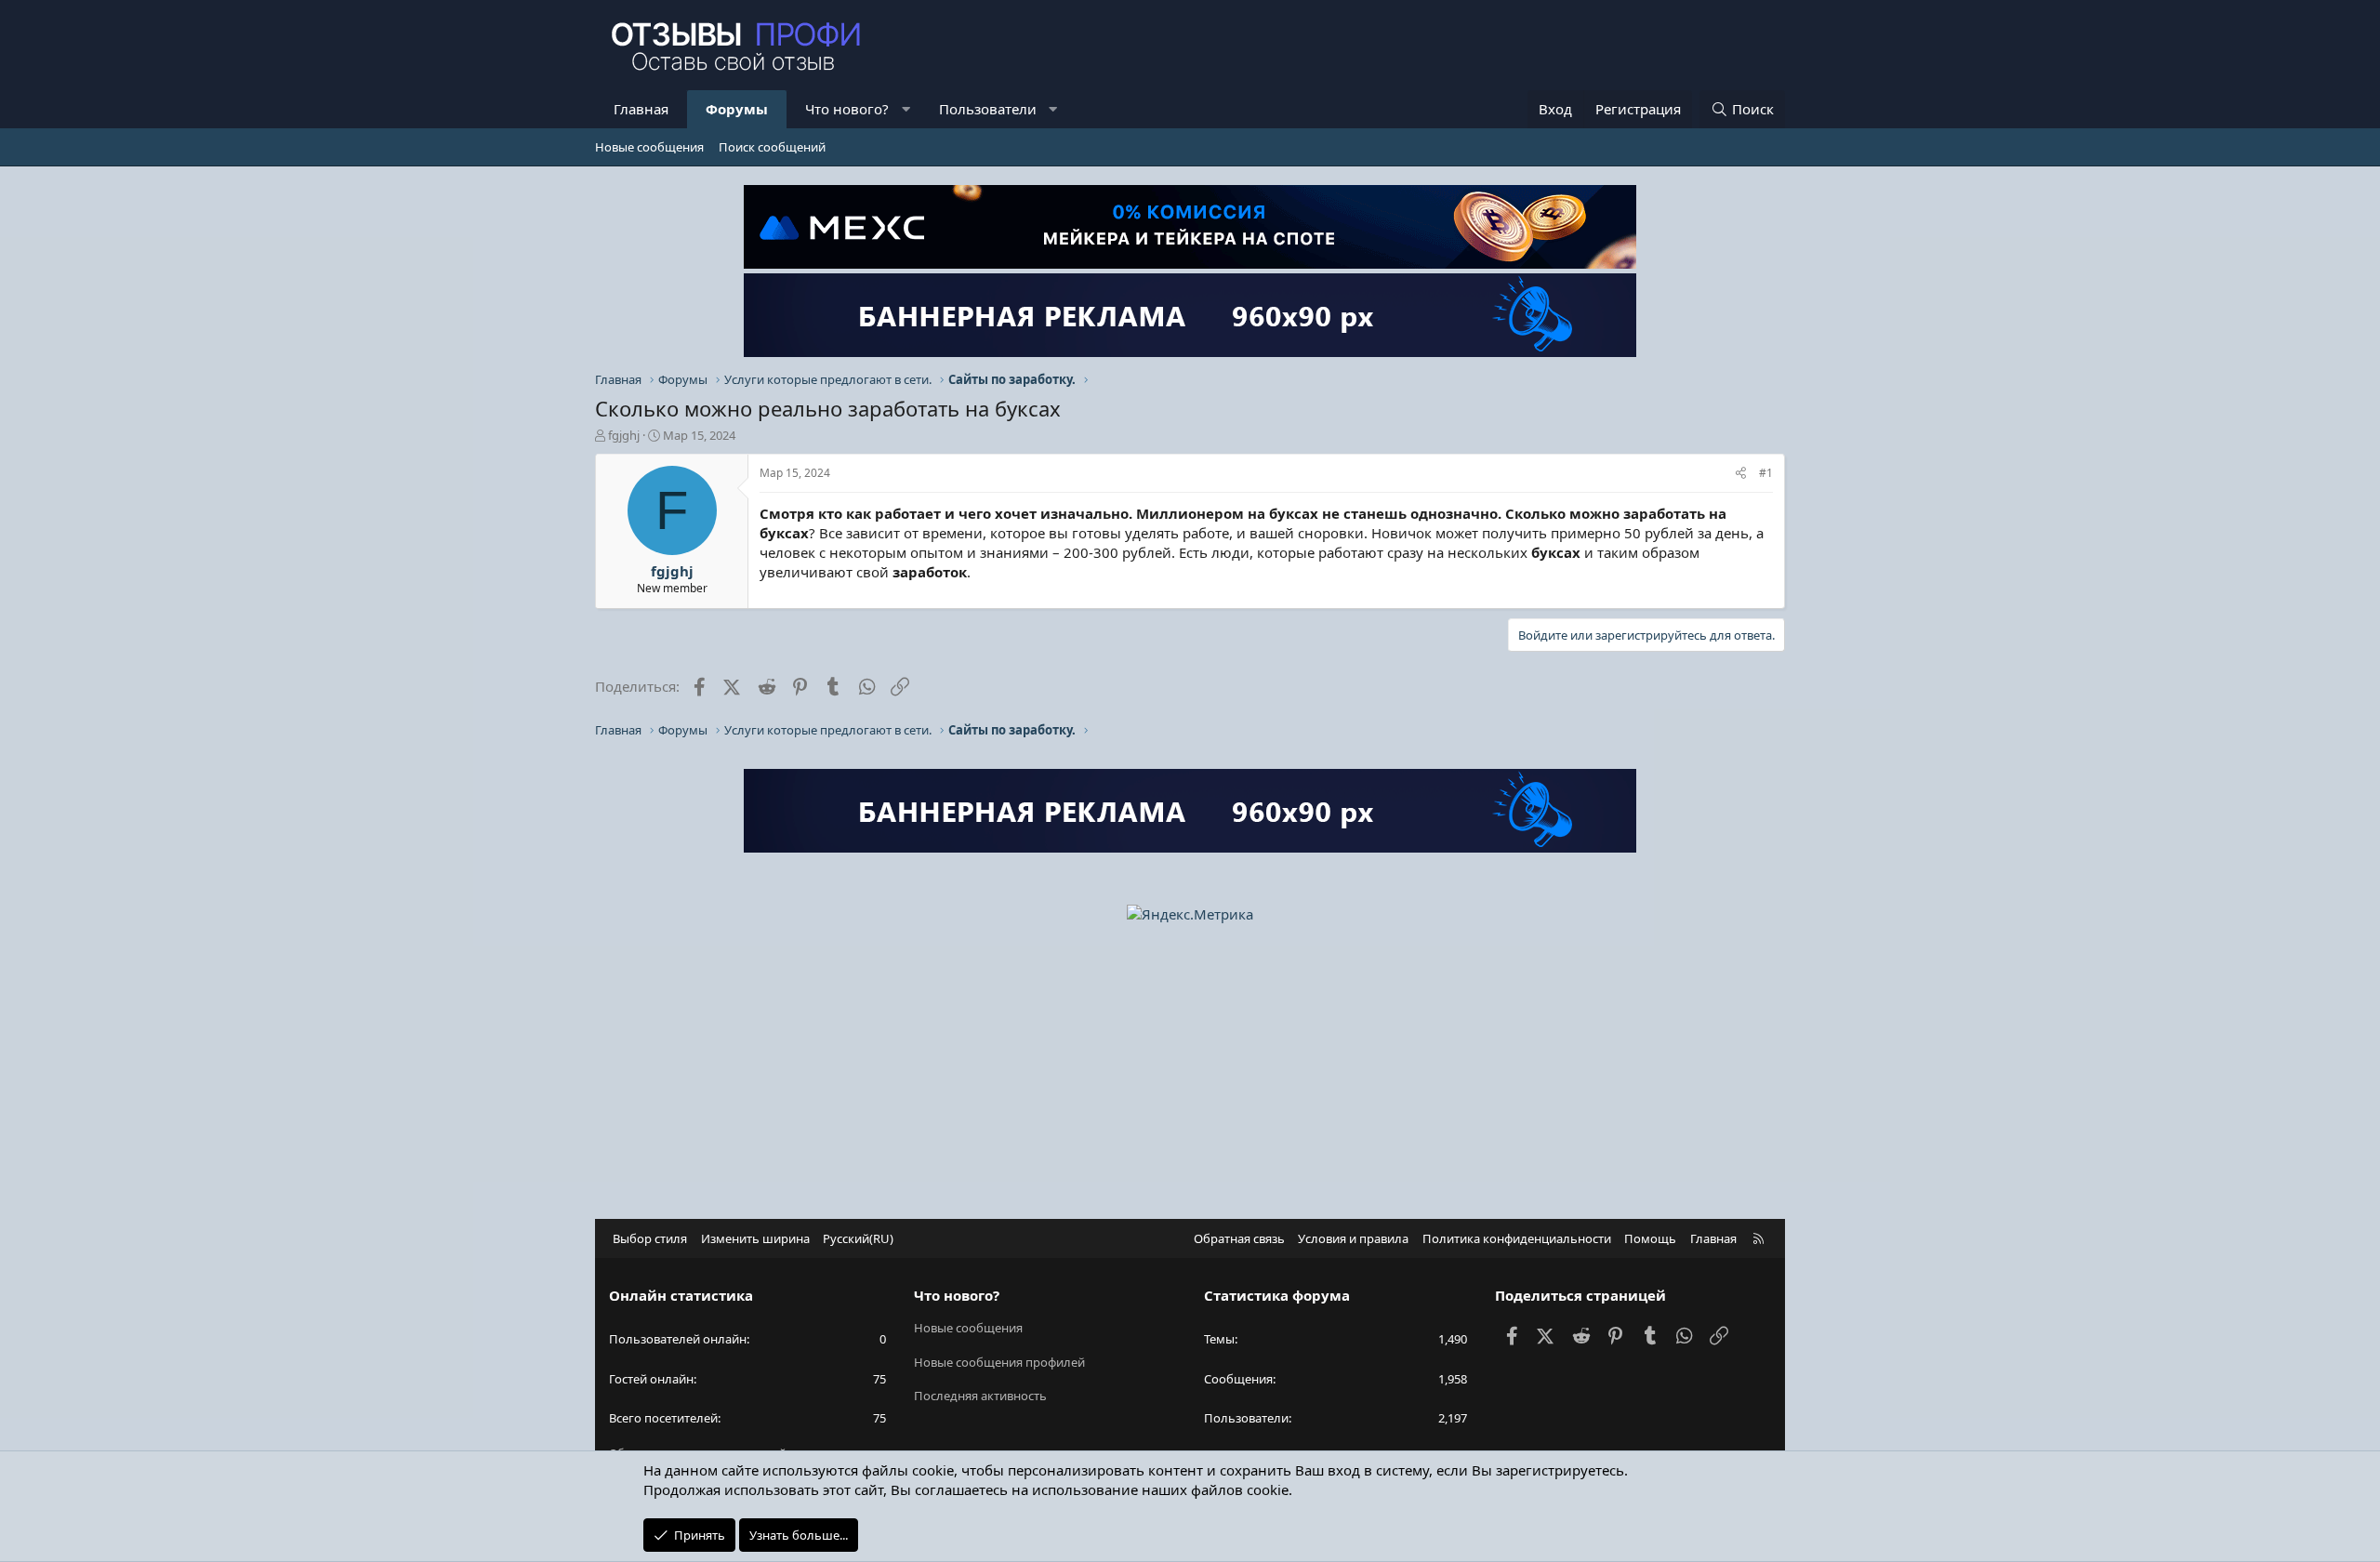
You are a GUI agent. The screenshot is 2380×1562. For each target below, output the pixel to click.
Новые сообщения (649, 147)
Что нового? (847, 109)
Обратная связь (1239, 1238)
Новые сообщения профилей (999, 1362)
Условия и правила (1353, 1238)
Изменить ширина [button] (755, 1238)
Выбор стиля (650, 1238)
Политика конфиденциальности (1517, 1238)
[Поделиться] (1741, 474)
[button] (906, 109)
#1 (1766, 473)
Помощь (1650, 1238)
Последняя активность (980, 1396)
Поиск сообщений (772, 147)
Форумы (737, 109)
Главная (641, 109)
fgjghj (624, 435)
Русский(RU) (858, 1238)
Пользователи (988, 109)
